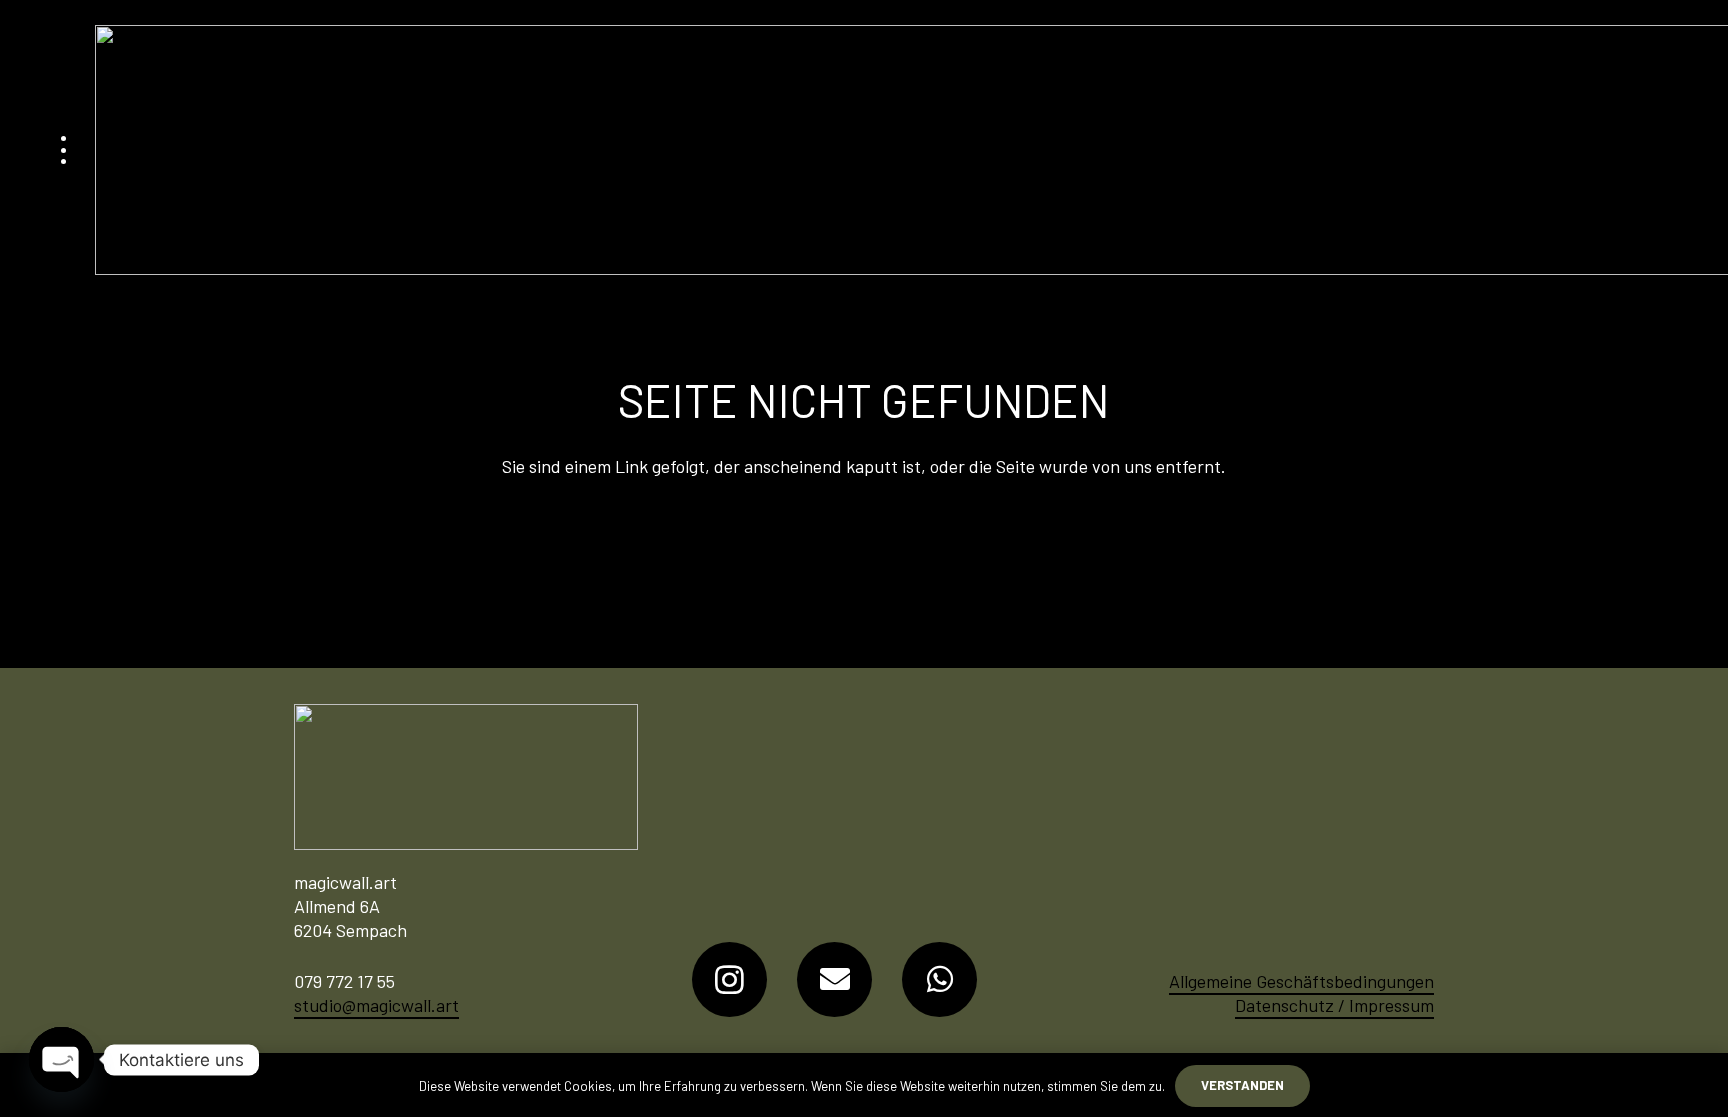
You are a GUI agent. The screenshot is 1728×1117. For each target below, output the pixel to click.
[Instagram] (729, 979)
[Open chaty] (61, 1059)
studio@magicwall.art (376, 1005)
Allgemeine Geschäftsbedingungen (1301, 981)
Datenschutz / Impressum (1334, 1005)
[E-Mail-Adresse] (834, 979)
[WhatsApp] (939, 979)
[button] (63, 150)
